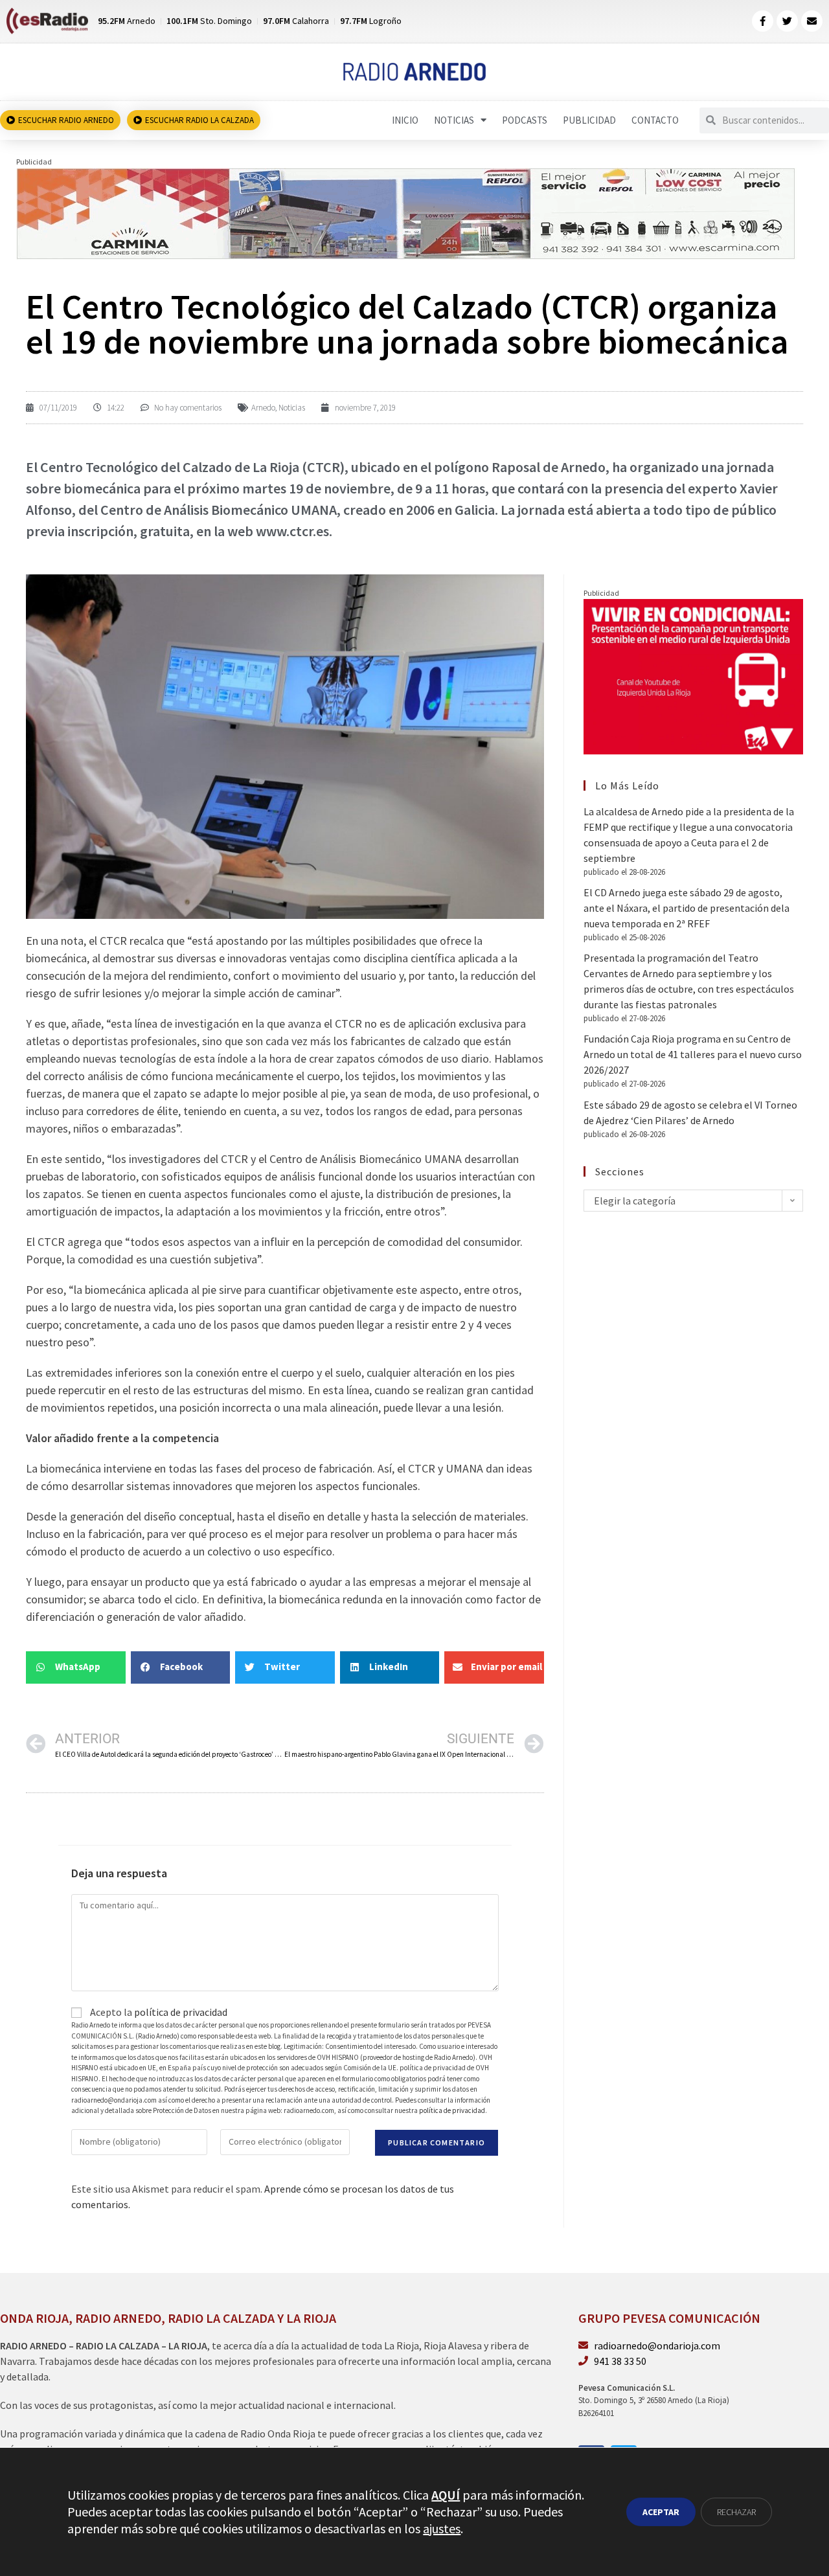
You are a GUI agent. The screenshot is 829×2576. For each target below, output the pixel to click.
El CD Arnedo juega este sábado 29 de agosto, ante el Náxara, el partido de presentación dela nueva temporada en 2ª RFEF (687, 908)
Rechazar (736, 2512)
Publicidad (589, 120)
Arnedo (263, 408)
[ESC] (406, 212)
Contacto (655, 120)
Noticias (454, 120)
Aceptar (661, 2512)
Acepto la (158, 2012)
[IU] (693, 675)
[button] (76, 1667)
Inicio (405, 120)
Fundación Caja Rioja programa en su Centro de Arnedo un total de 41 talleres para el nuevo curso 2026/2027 (693, 1054)
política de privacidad (181, 2012)
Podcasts (525, 120)
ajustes (442, 2528)
